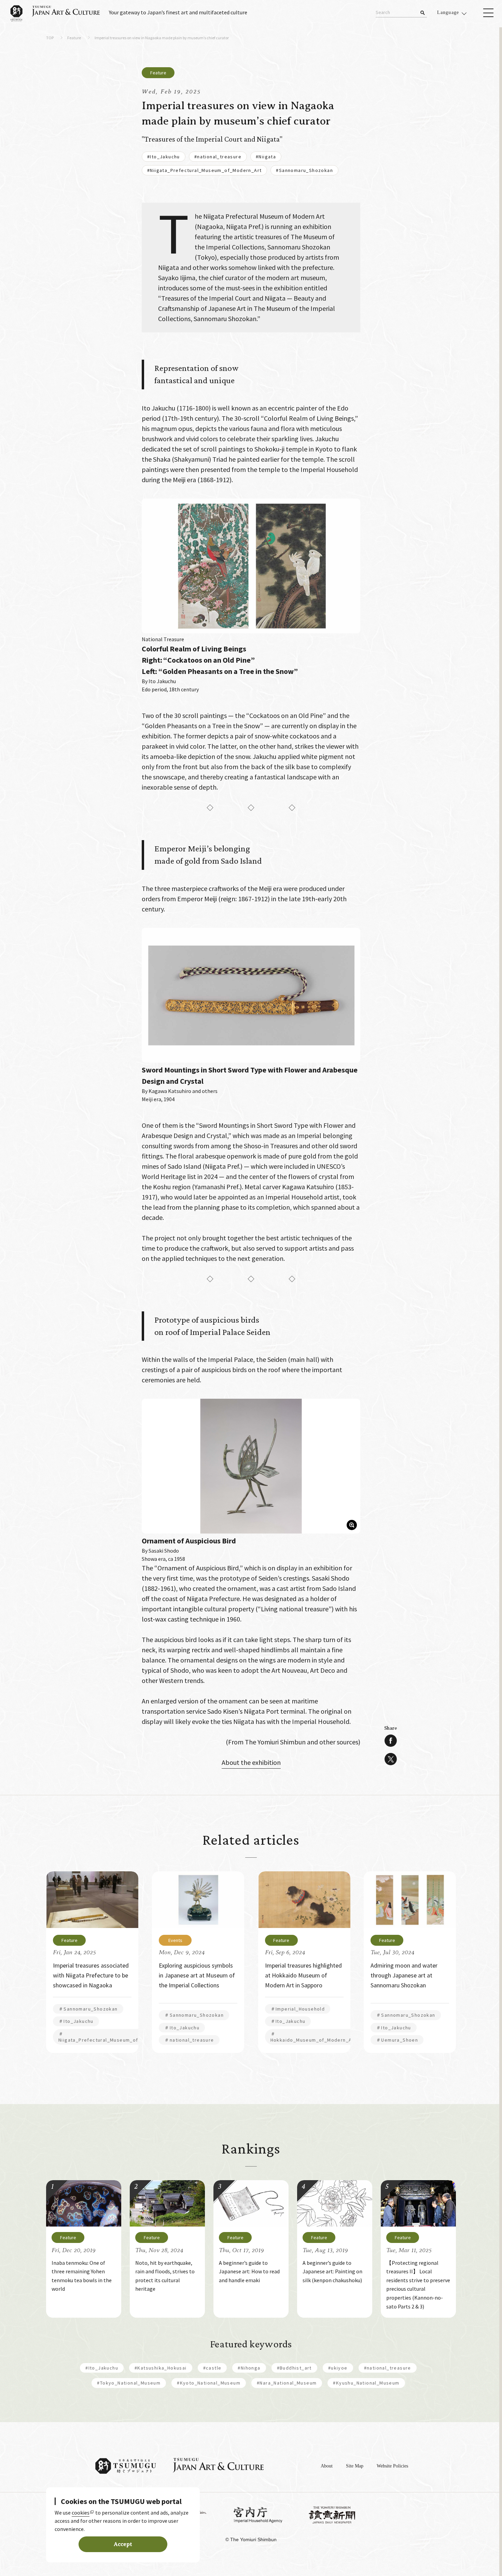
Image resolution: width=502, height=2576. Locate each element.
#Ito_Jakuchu (164, 157)
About (327, 2466)
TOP (50, 38)
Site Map (355, 2466)
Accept (123, 2544)
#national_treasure (218, 157)
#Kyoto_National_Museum (209, 2383)
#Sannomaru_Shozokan (304, 170)
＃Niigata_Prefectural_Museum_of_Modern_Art (114, 2037)
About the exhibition (251, 1762)
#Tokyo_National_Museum (129, 2383)
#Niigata (266, 157)
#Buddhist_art (294, 2368)
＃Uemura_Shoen (397, 2040)
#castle (212, 2368)
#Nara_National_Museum (287, 2383)
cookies (81, 2513)
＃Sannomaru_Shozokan (88, 2009)
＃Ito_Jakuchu (76, 2021)
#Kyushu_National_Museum (366, 2383)
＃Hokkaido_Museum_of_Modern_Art (313, 2037)
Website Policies (392, 2466)
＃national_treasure (189, 2040)
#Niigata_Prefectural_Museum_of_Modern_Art (204, 170)
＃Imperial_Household (298, 2009)
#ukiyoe (338, 2368)
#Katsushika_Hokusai (161, 2368)
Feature (74, 38)
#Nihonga (249, 2368)
